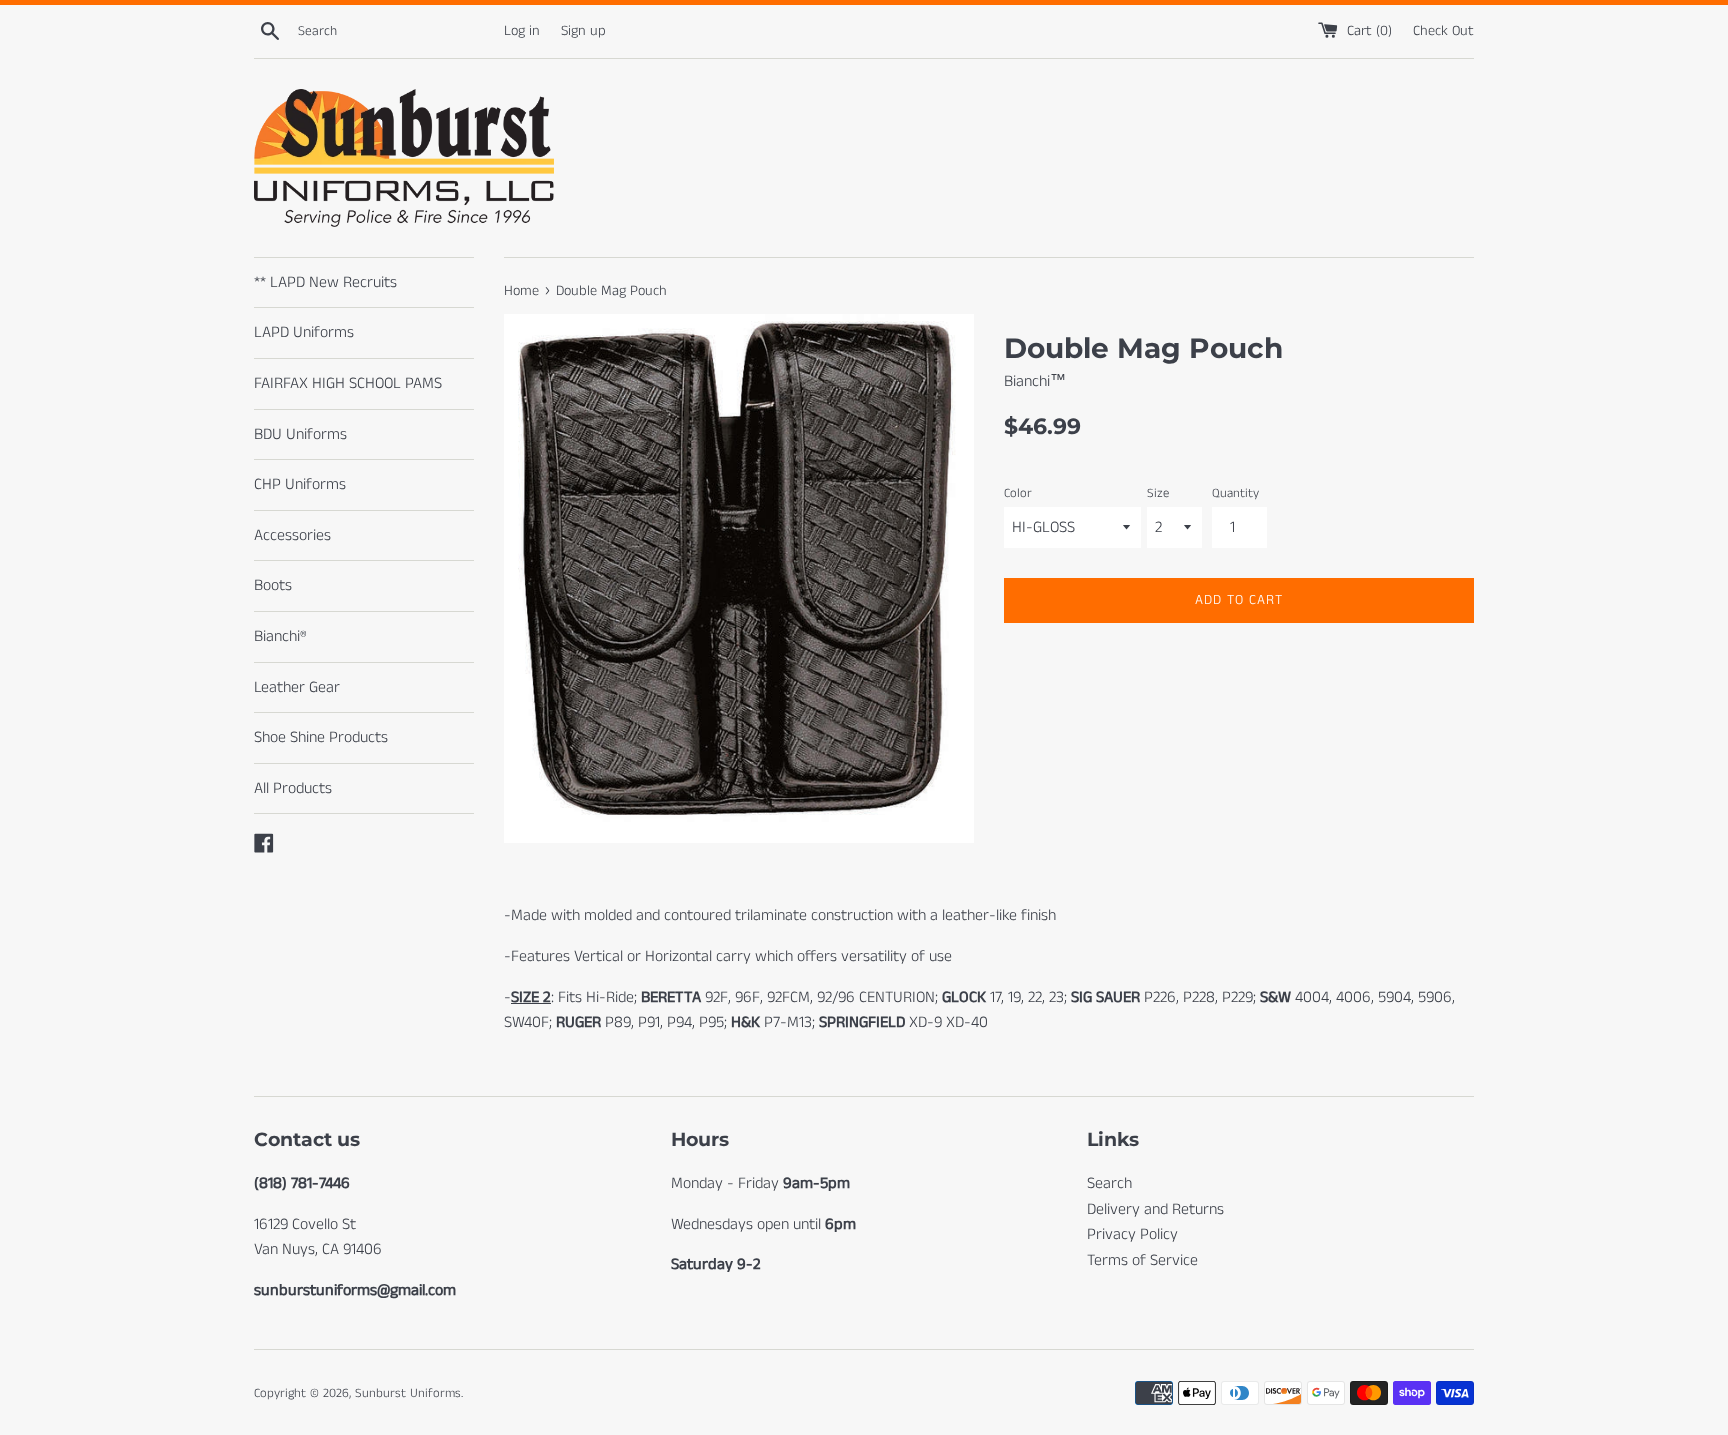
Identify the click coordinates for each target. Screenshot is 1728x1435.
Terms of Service (1142, 1260)
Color (1018, 493)
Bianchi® (280, 636)
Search (1109, 1183)
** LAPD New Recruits (325, 282)
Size (1158, 493)
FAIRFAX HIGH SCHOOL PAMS (348, 383)
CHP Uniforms (300, 484)
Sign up (583, 31)
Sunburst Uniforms (408, 1393)
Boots (273, 585)
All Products (293, 788)
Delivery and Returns (1155, 1209)
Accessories (292, 535)
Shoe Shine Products (321, 737)
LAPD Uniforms (304, 332)
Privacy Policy (1132, 1234)
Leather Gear (297, 687)
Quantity (1235, 493)
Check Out (1443, 31)
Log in (522, 31)
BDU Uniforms (300, 434)
